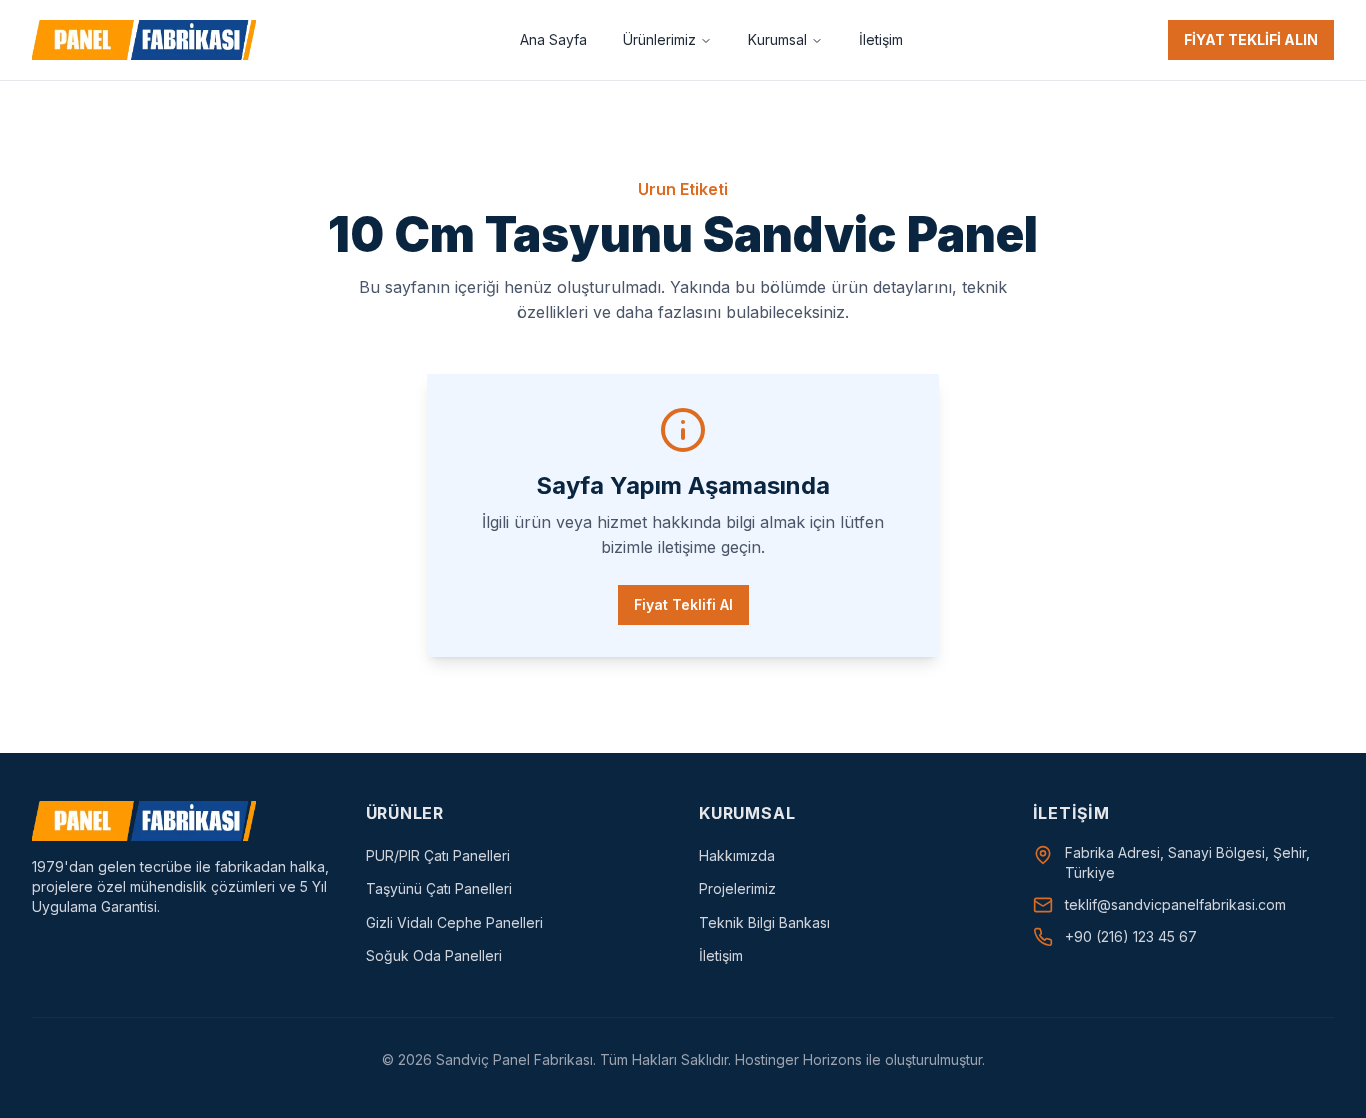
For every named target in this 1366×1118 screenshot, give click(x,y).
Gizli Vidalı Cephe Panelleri (454, 922)
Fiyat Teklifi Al (683, 604)
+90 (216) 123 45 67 (1131, 936)
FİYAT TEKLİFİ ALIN (1251, 39)
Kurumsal (777, 39)
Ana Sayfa (553, 39)
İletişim (881, 39)
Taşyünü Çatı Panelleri (439, 888)
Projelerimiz (737, 888)
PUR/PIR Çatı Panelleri (438, 855)
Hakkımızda (737, 855)
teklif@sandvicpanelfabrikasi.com (1175, 904)
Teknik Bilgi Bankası (764, 922)
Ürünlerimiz (659, 39)
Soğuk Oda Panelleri (434, 955)
